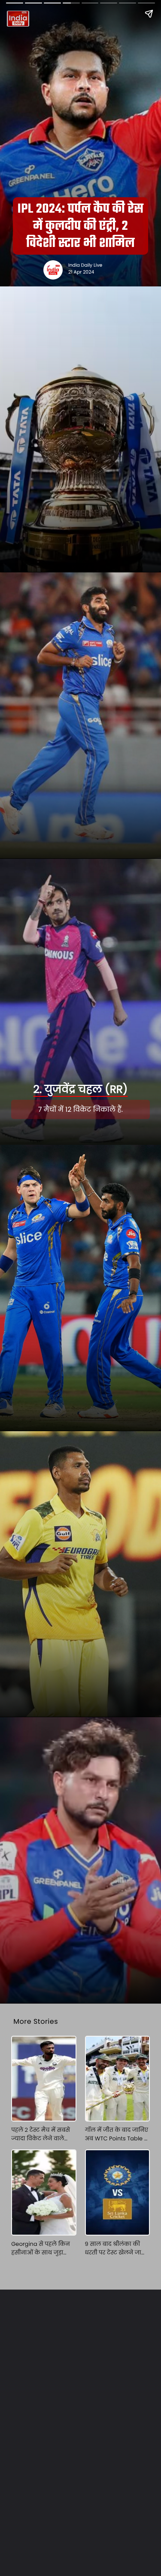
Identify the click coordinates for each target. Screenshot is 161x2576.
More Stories (36, 2021)
